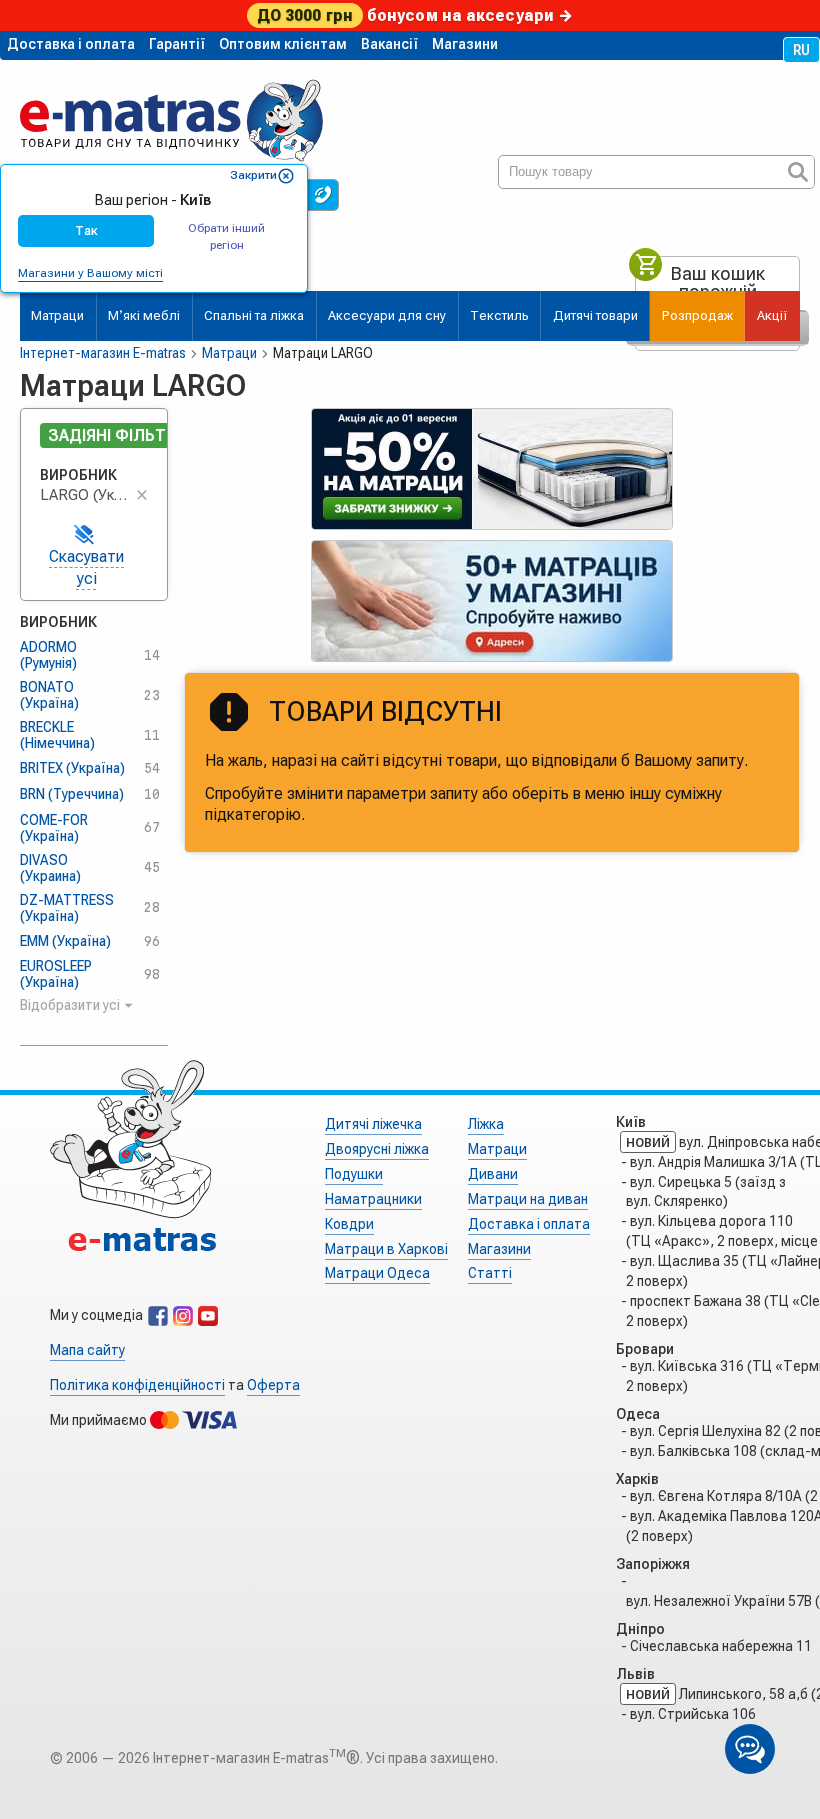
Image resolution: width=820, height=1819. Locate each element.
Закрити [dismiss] (253, 175)
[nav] (171, 112)
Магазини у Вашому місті (90, 273)
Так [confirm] (86, 230)
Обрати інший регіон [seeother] (226, 236)
